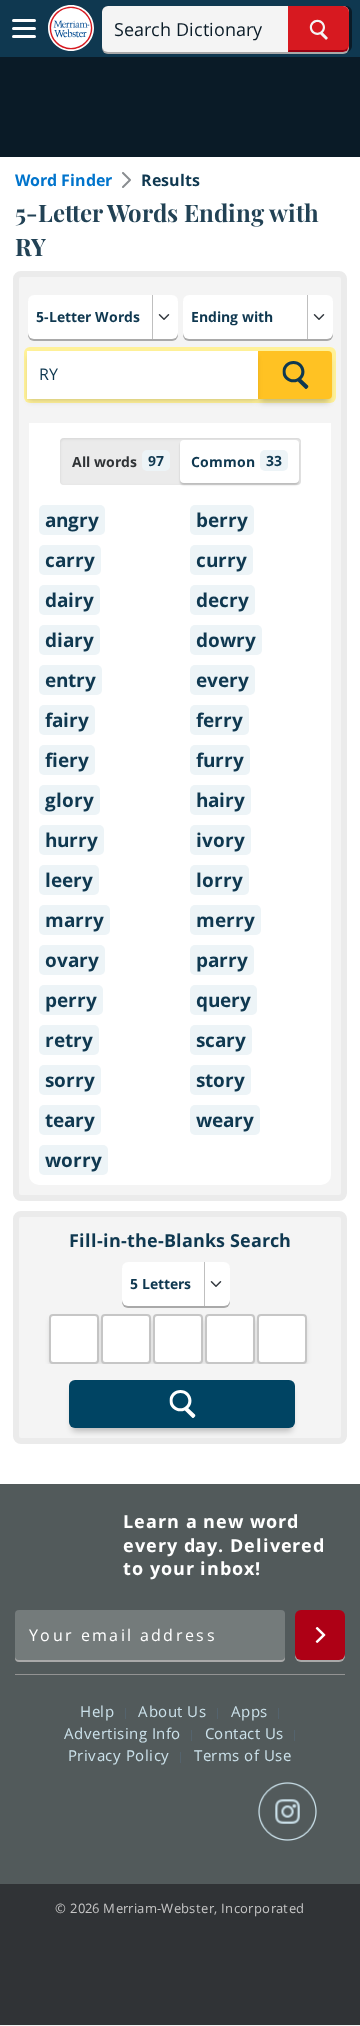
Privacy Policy (121, 1755)
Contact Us (247, 1733)
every (222, 680)
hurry (71, 840)
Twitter (143, 1812)
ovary (72, 960)
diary (69, 640)
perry (71, 1000)
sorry (70, 1080)
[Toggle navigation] (24, 29)
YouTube (215, 1812)
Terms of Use (242, 1755)
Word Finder (63, 180)
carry (70, 560)
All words (118, 461)
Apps (252, 1711)
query (223, 1000)
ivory (220, 840)
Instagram (287, 1812)
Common (236, 461)
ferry (219, 720)
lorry (219, 880)
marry (74, 920)
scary (221, 1040)
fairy (67, 720)
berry (222, 520)
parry (222, 960)
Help (99, 1711)
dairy (69, 600)
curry (221, 560)
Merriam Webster (66, 1545)
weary (225, 1120)
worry (73, 1160)
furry (220, 760)
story (220, 1080)
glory (69, 800)
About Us (174, 1711)
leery (69, 880)
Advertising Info (125, 1733)
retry (69, 1040)
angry (72, 520)
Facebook (71, 1812)
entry (70, 680)
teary (70, 1120)
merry (225, 920)
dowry (226, 640)
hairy (220, 800)
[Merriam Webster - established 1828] (71, 28)
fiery (67, 760)
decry (222, 600)
